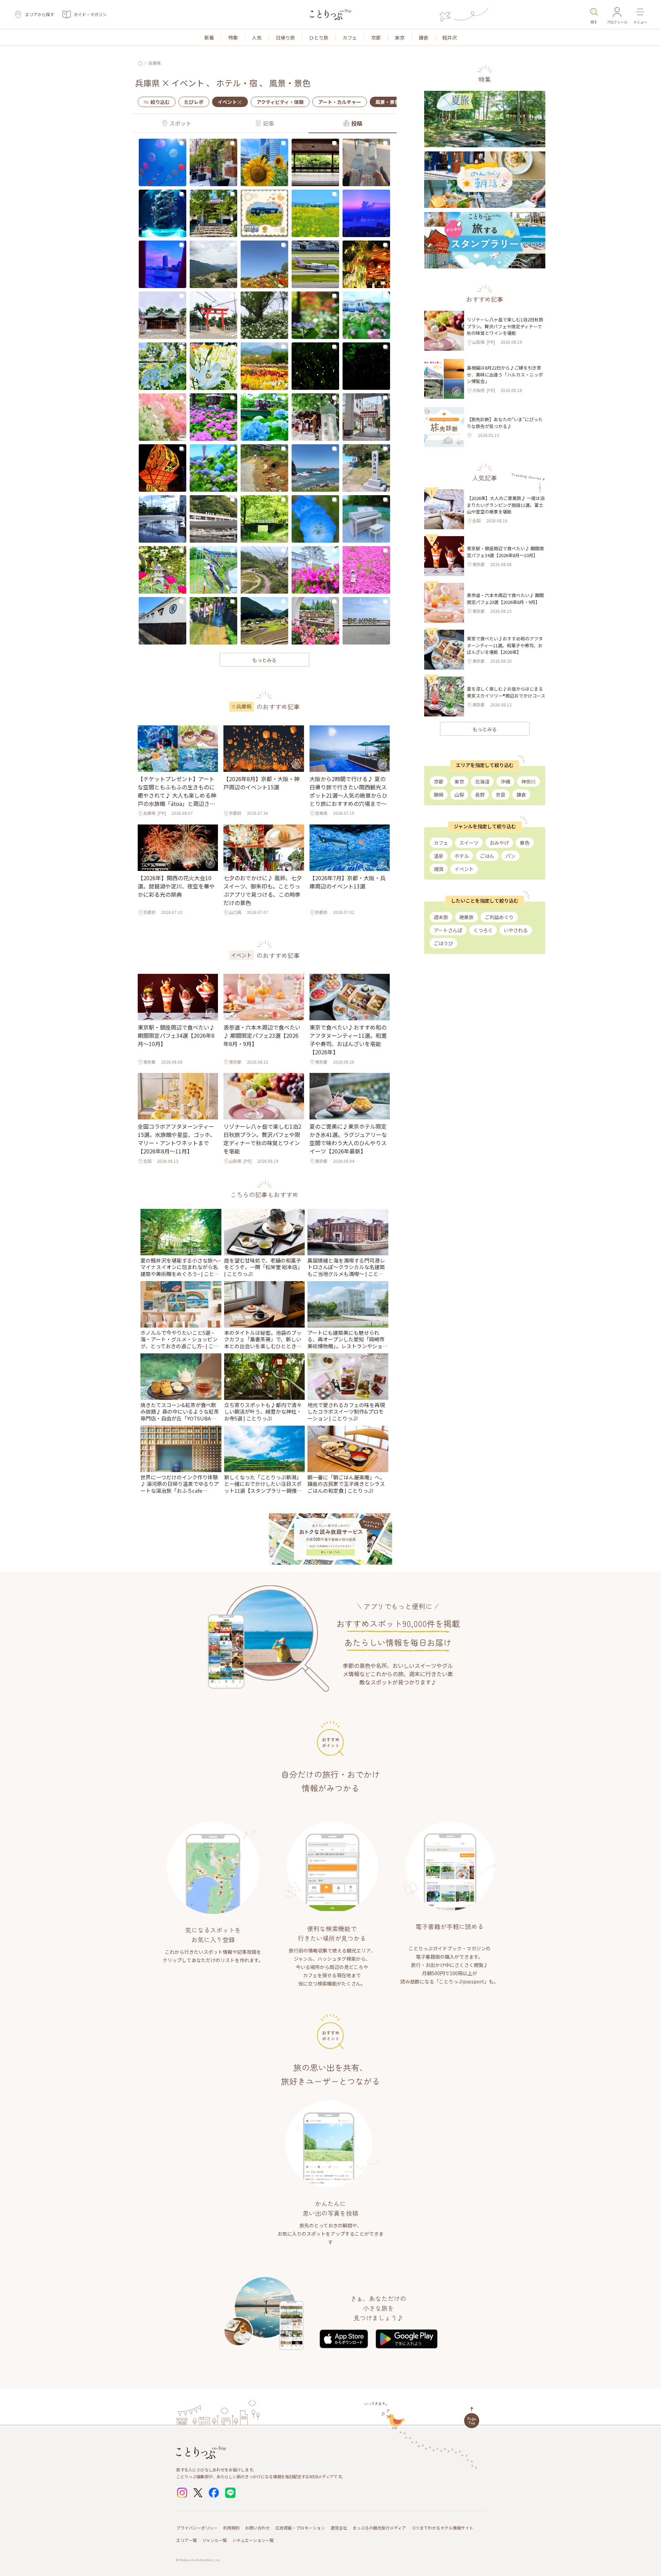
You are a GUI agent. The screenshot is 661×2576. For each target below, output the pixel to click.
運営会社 (339, 2528)
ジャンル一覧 (215, 2540)
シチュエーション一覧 (253, 2540)
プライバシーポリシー (197, 2528)
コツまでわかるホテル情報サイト (442, 2528)
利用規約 (231, 2528)
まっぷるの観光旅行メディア (379, 2528)
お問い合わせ (258, 2528)
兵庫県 (155, 63)
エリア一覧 (187, 2540)
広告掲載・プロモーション (300, 2528)
